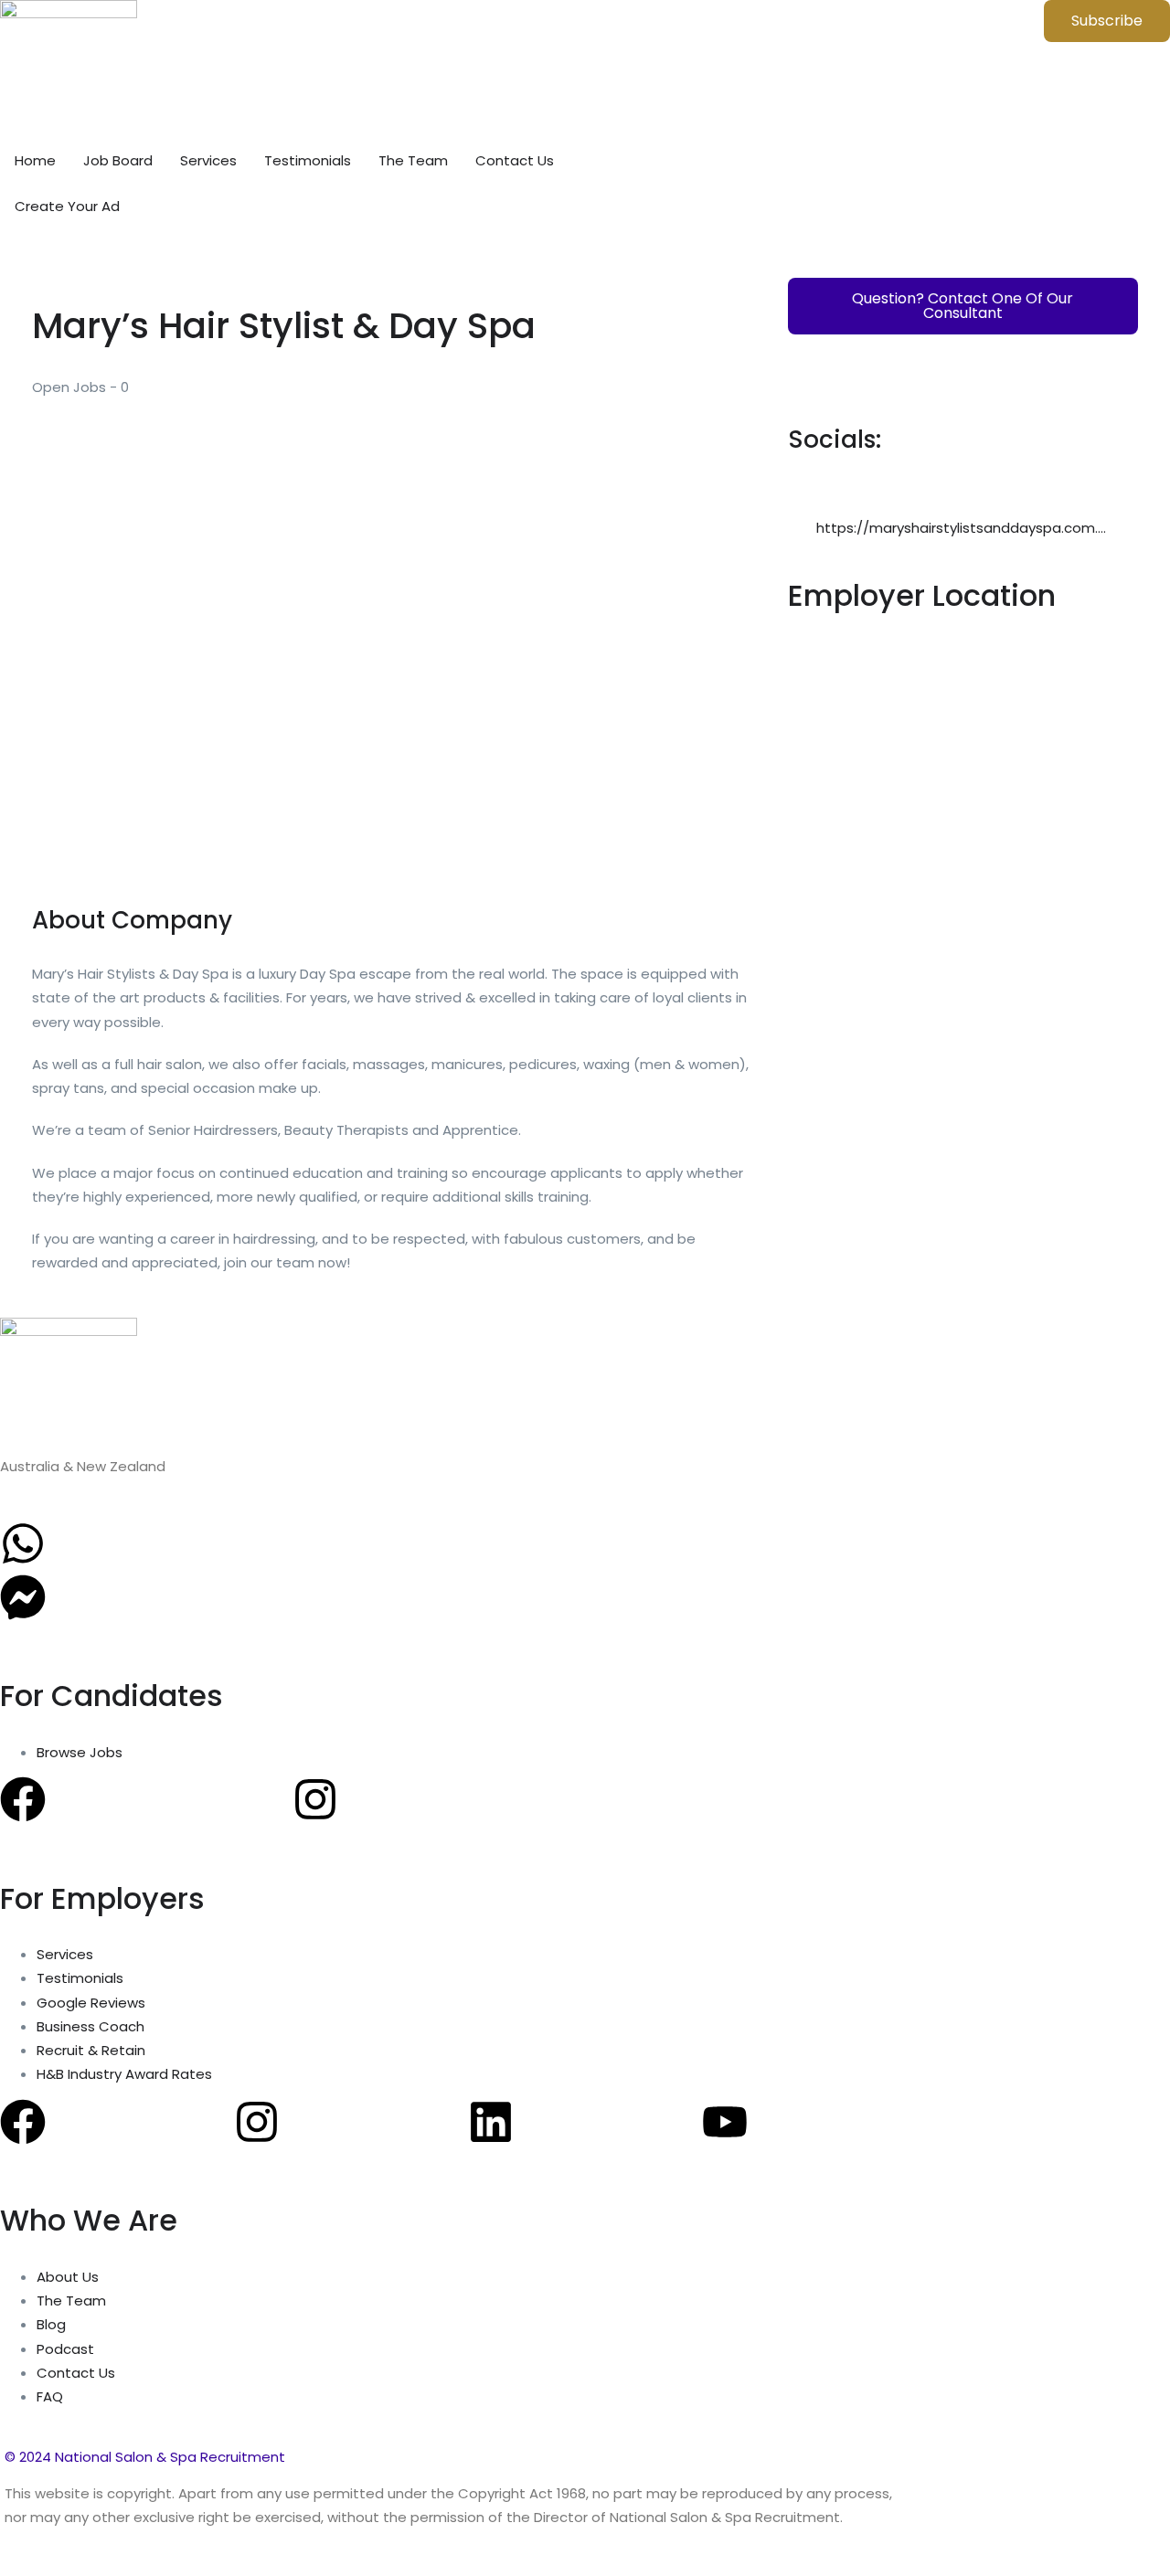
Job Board (118, 160)
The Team (413, 160)
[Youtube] (725, 2122)
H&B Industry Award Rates (124, 2074)
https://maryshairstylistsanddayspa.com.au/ (969, 528)
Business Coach (90, 2026)
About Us (68, 2277)
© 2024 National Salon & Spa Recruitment (145, 2457)
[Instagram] (315, 1799)
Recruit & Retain (91, 2050)
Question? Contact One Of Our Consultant (963, 306)
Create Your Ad (67, 206)
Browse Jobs (80, 1752)
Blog (51, 2324)
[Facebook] (23, 1799)
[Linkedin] (491, 2122)
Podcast (65, 2349)
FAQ (50, 2396)
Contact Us (515, 160)
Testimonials (308, 160)
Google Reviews (91, 2003)
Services (208, 160)
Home (35, 160)
